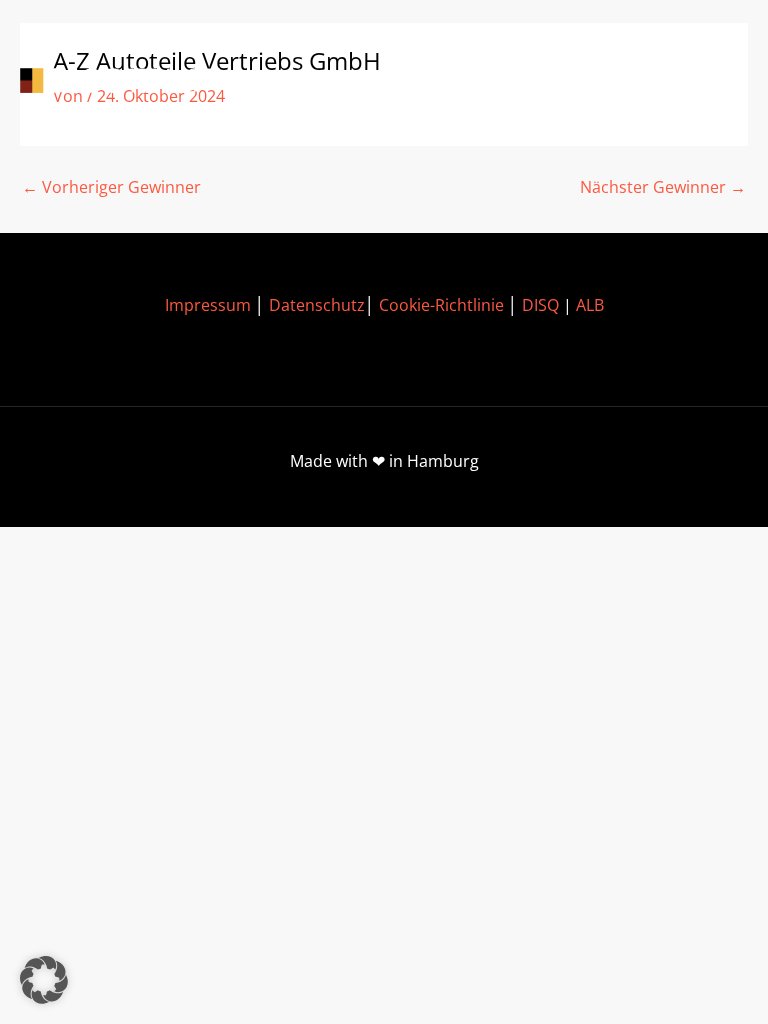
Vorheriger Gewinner (111, 187)
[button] (44, 980)
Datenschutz (317, 305)
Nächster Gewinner (663, 187)
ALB (590, 305)
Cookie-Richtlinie (441, 305)
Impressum (208, 305)
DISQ (540, 305)
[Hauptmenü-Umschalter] (718, 83)
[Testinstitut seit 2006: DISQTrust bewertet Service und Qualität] (120, 83)
